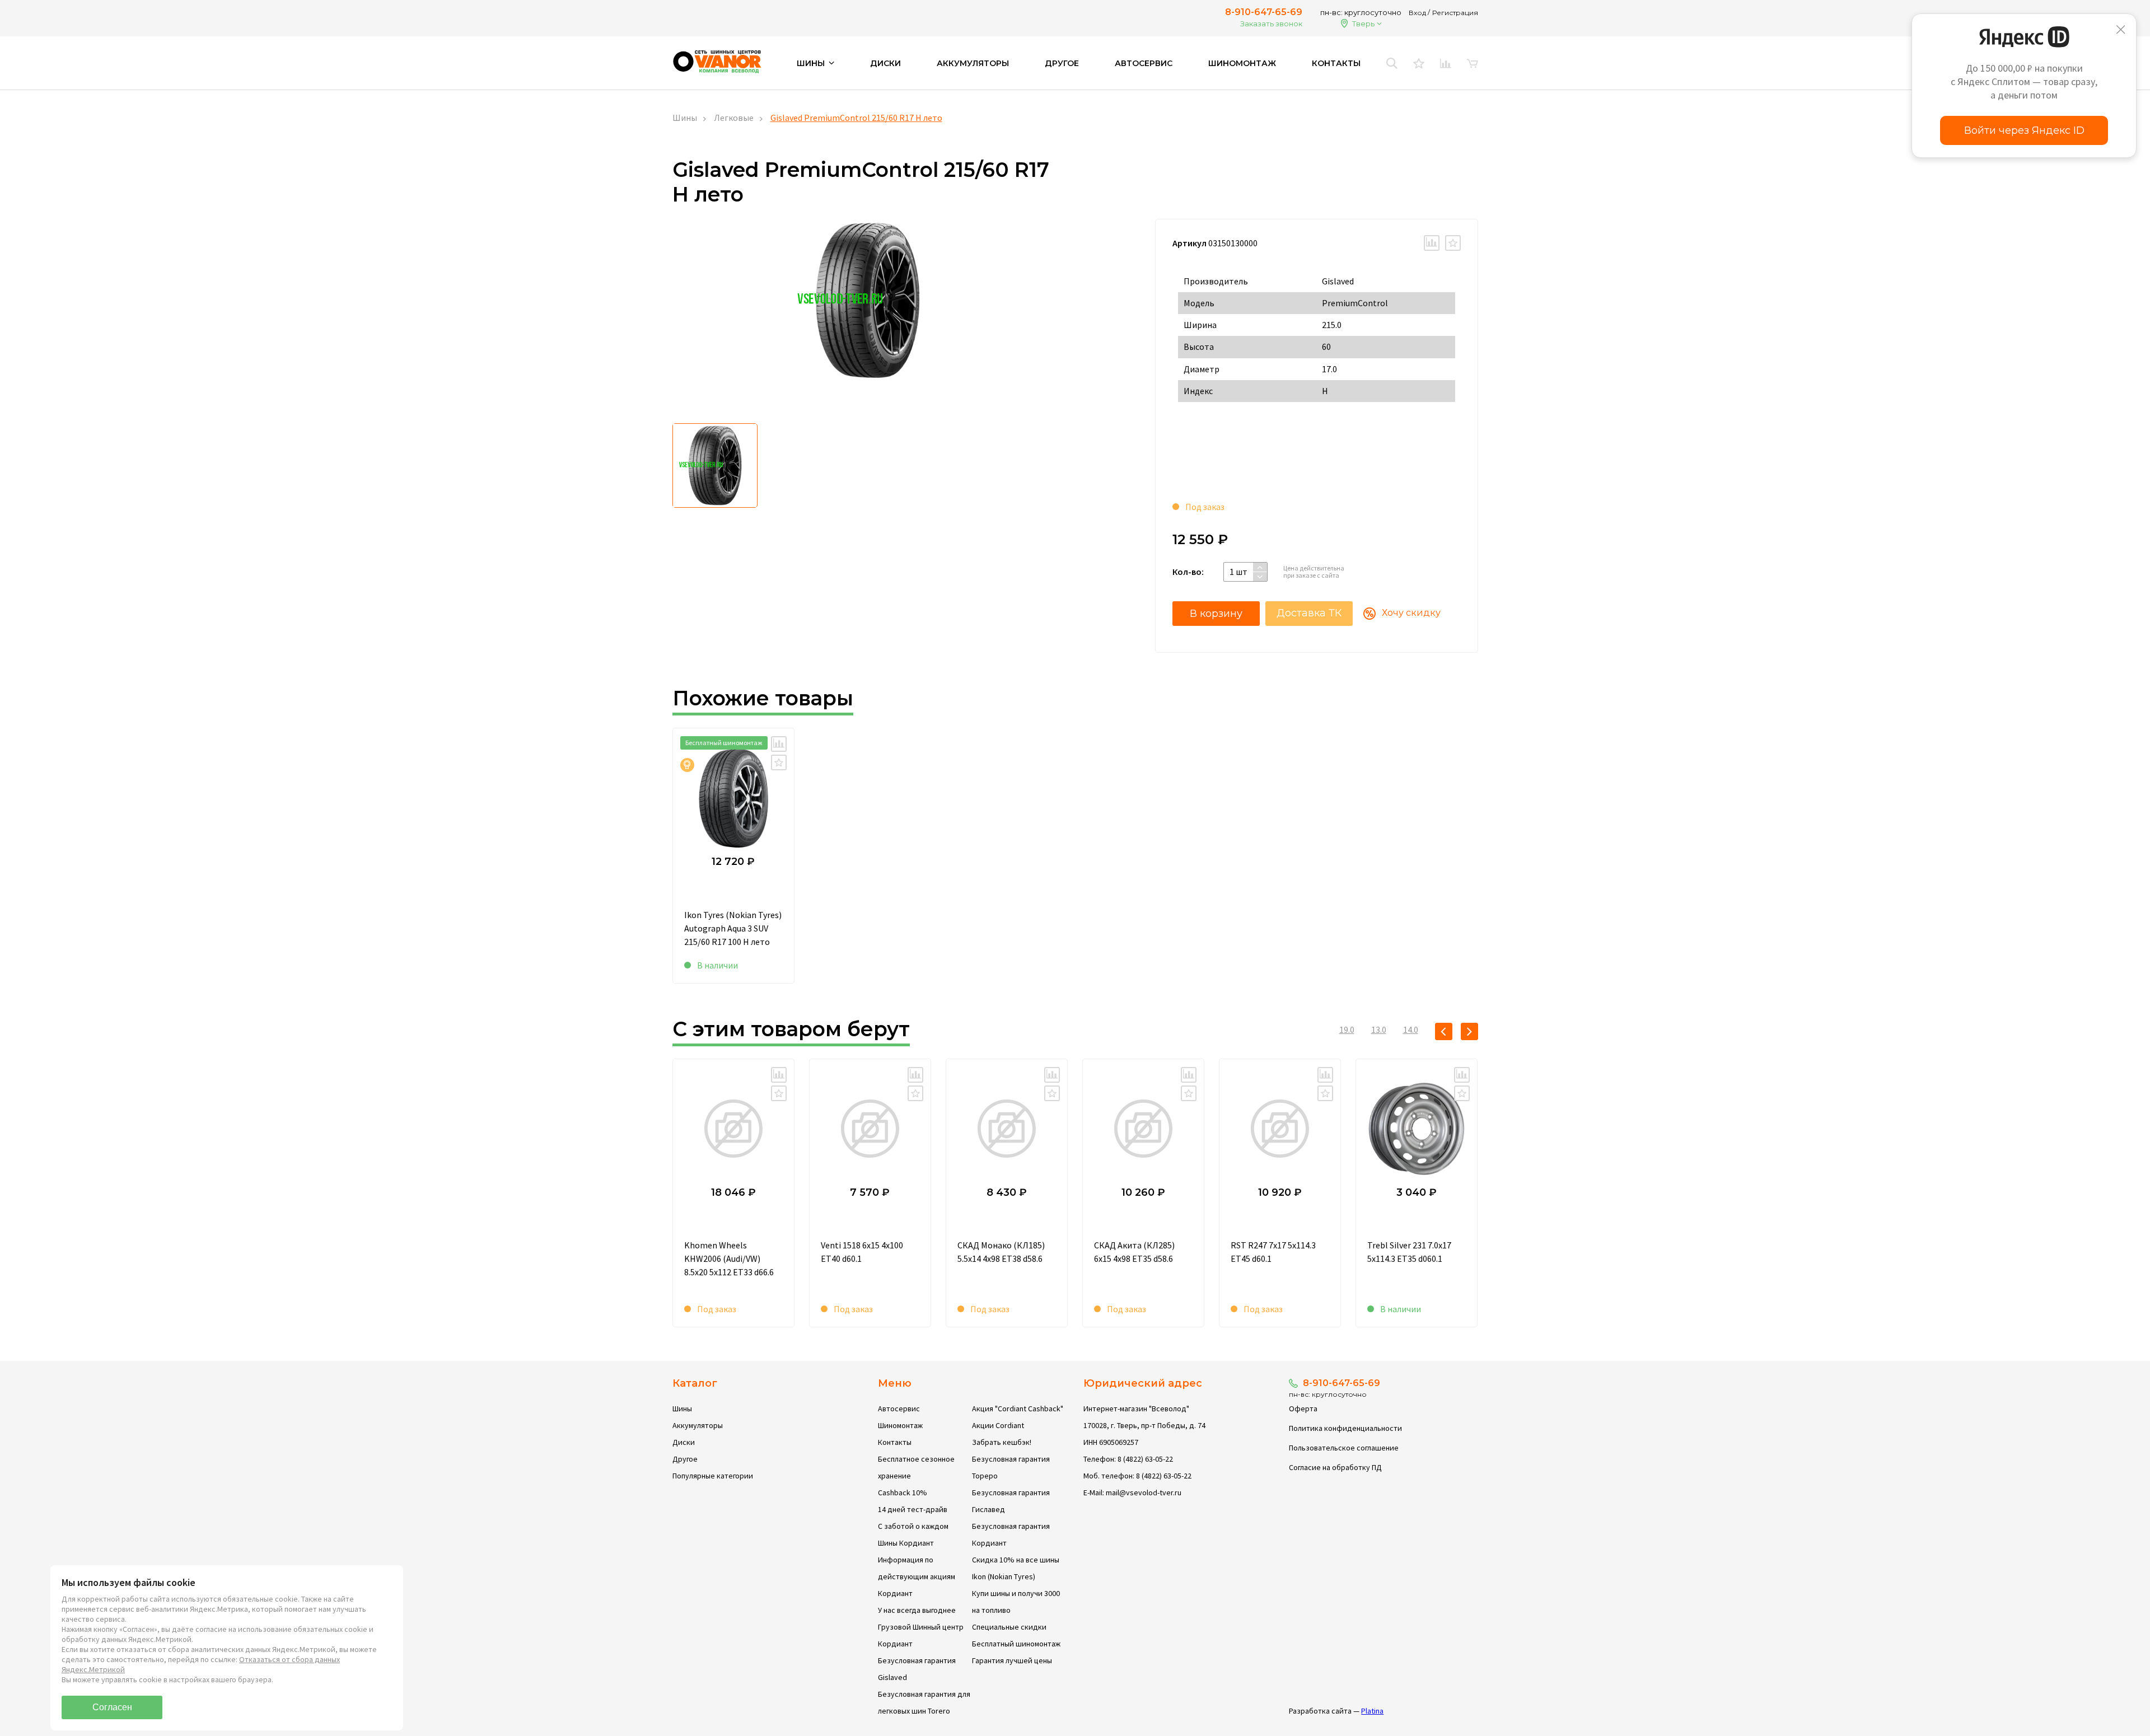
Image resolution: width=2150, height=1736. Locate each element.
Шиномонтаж (1242, 63)
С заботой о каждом (913, 1526)
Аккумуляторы (973, 63)
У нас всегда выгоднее (917, 1610)
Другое (1062, 63)
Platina (1372, 1711)
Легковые (734, 118)
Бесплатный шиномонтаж (1016, 1644)
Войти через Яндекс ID (2024, 130)
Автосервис (1144, 63)
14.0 (1411, 1030)
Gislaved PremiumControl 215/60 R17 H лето (856, 118)
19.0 (1347, 1030)
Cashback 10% (903, 1492)
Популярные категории (713, 1476)
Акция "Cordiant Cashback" (1018, 1409)
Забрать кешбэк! (1002, 1442)
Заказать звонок (1271, 24)
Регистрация (1455, 13)
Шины (685, 118)
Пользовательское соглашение (1344, 1448)
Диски (885, 63)
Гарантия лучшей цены (1012, 1660)
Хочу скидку (1411, 613)
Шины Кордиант (906, 1543)
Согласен (112, 1707)
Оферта (1303, 1409)
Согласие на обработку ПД (1335, 1467)
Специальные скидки (1009, 1627)
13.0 (1379, 1030)
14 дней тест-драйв (913, 1509)
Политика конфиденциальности (1345, 1428)
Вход (1417, 13)
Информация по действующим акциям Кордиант (917, 1576)
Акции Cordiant (998, 1425)
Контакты (1336, 63)
